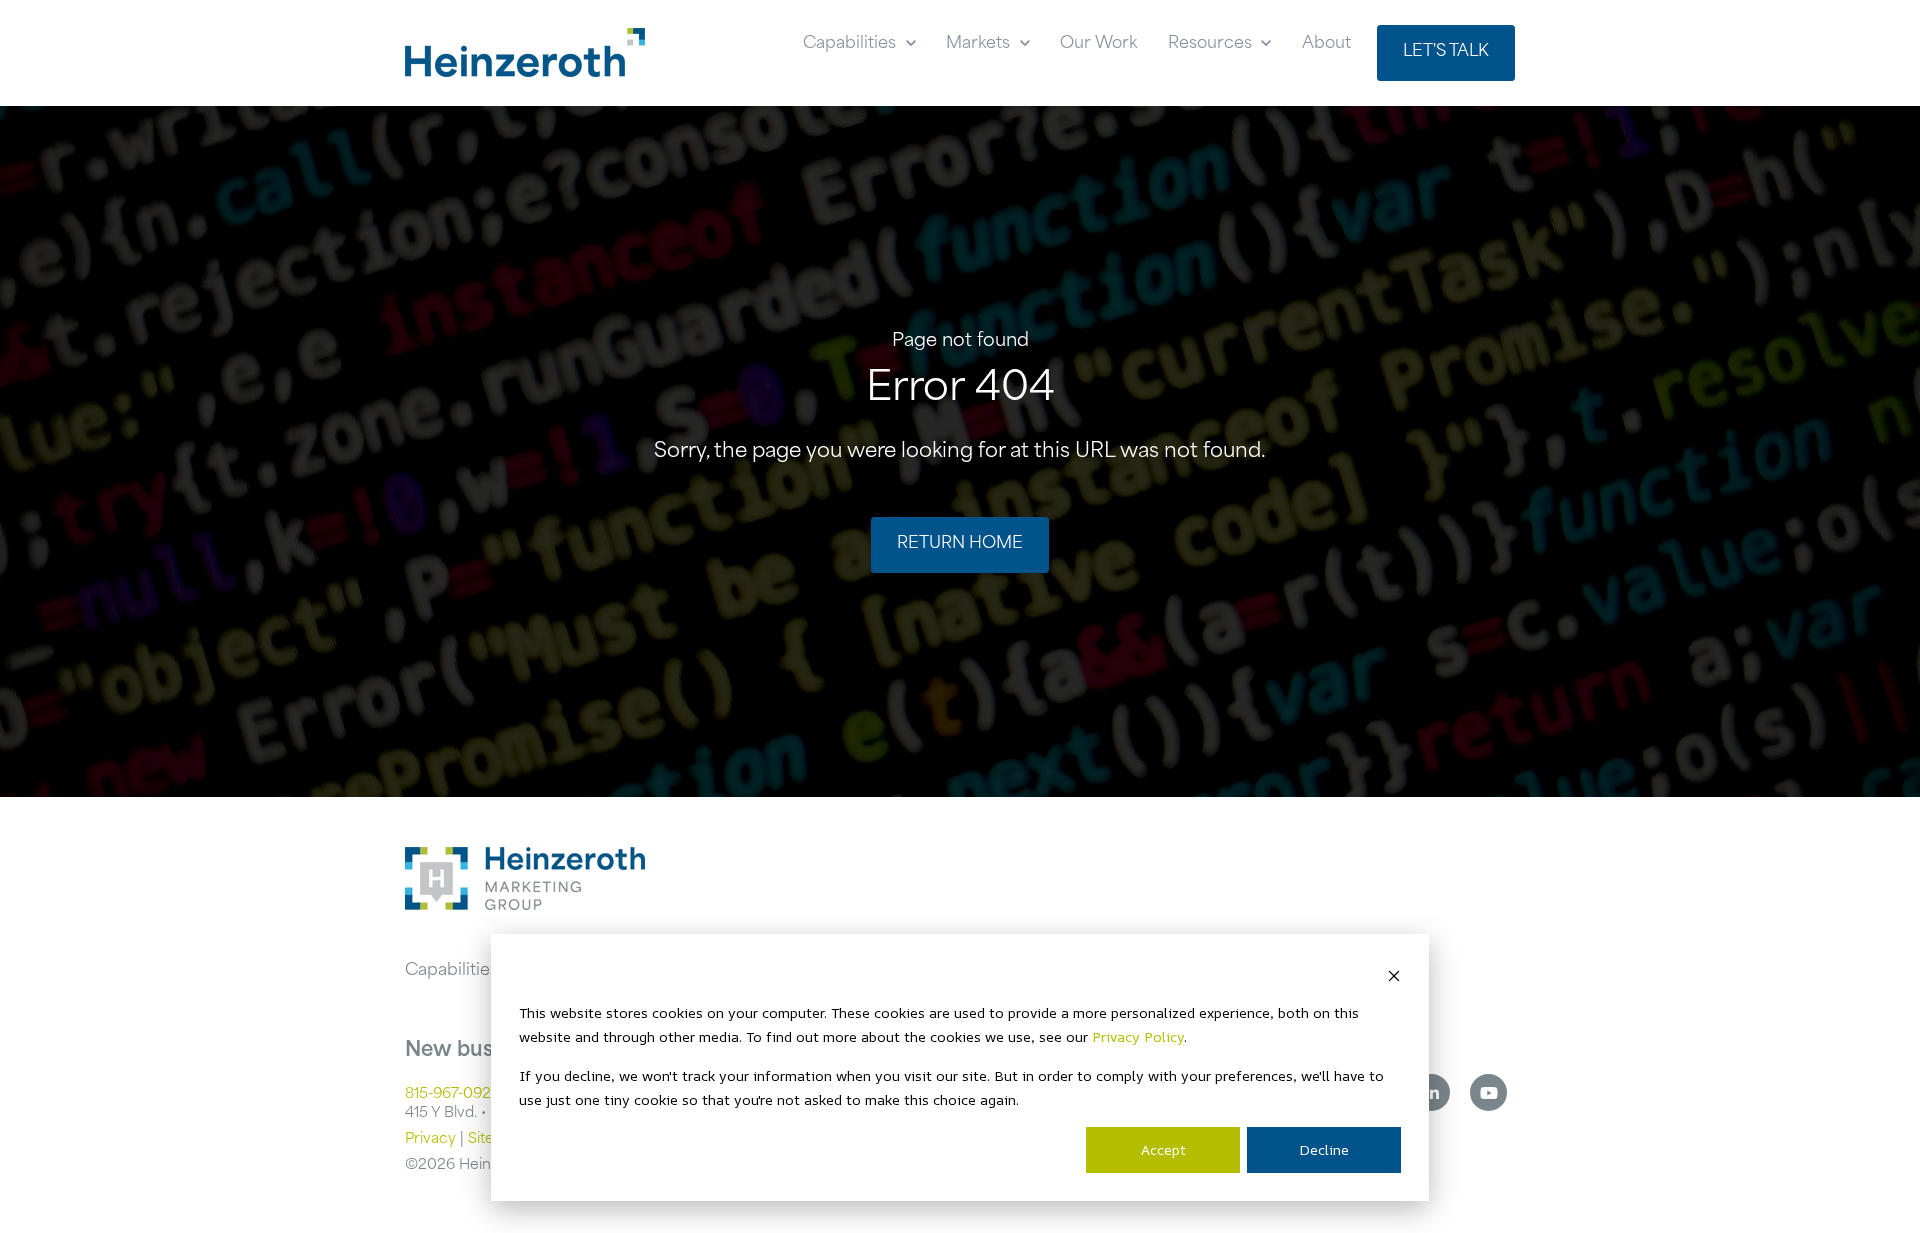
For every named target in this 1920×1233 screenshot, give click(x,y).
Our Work (1098, 44)
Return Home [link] (960, 544)
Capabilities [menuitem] (451, 971)
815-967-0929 (452, 1094)
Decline (1324, 1149)
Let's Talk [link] (1446, 52)
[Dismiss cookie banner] (1394, 974)
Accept (1163, 1149)
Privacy (430, 1139)
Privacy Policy (1138, 1036)
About (1326, 44)
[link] (525, 53)
